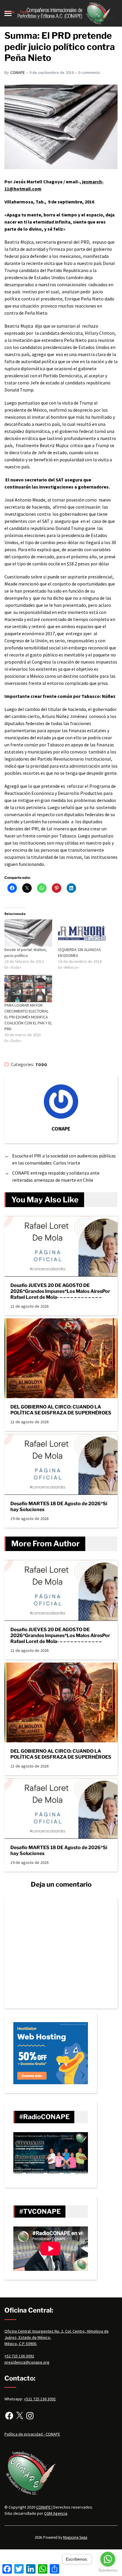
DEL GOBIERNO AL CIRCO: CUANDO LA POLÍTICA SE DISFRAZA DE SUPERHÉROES (61, 1410)
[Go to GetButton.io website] (108, 2570)
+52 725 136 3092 (19, 2356)
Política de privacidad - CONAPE (32, 2434)
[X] (20, 2416)
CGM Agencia (56, 2513)
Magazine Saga (75, 2537)
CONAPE (18, 72)
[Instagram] (30, 2416)
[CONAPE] (61, 1102)
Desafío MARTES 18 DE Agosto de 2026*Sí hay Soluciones (59, 1507)
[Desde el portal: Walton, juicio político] (28, 933)
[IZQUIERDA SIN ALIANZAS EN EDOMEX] (82, 933)
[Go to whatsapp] (108, 2559)
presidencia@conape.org (27, 2362)
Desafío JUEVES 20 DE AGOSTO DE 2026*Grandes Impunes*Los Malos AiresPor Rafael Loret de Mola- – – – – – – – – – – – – (60, 1291)
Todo (41, 1065)
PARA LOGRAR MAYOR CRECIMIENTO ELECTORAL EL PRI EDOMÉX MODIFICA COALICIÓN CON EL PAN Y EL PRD (28, 1017)
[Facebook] (9, 2416)
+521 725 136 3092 (40, 2399)
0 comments (89, 72)
